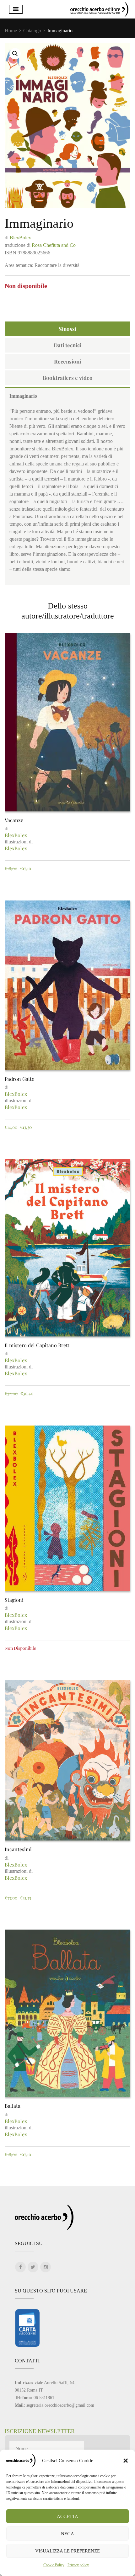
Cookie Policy (54, 2565)
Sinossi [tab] (67, 329)
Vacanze (14, 820)
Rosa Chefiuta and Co (54, 245)
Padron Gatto (20, 1079)
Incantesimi (18, 1849)
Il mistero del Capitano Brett (37, 1345)
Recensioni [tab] (67, 361)
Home (11, 31)
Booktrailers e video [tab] (68, 378)
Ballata (13, 2106)
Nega (67, 2534)
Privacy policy (78, 2565)
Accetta (67, 2516)
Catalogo (32, 31)
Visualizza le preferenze (67, 2551)
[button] (126, 2461)
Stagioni (14, 1600)
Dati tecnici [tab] (67, 345)
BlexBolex (20, 238)
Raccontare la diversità (57, 265)
